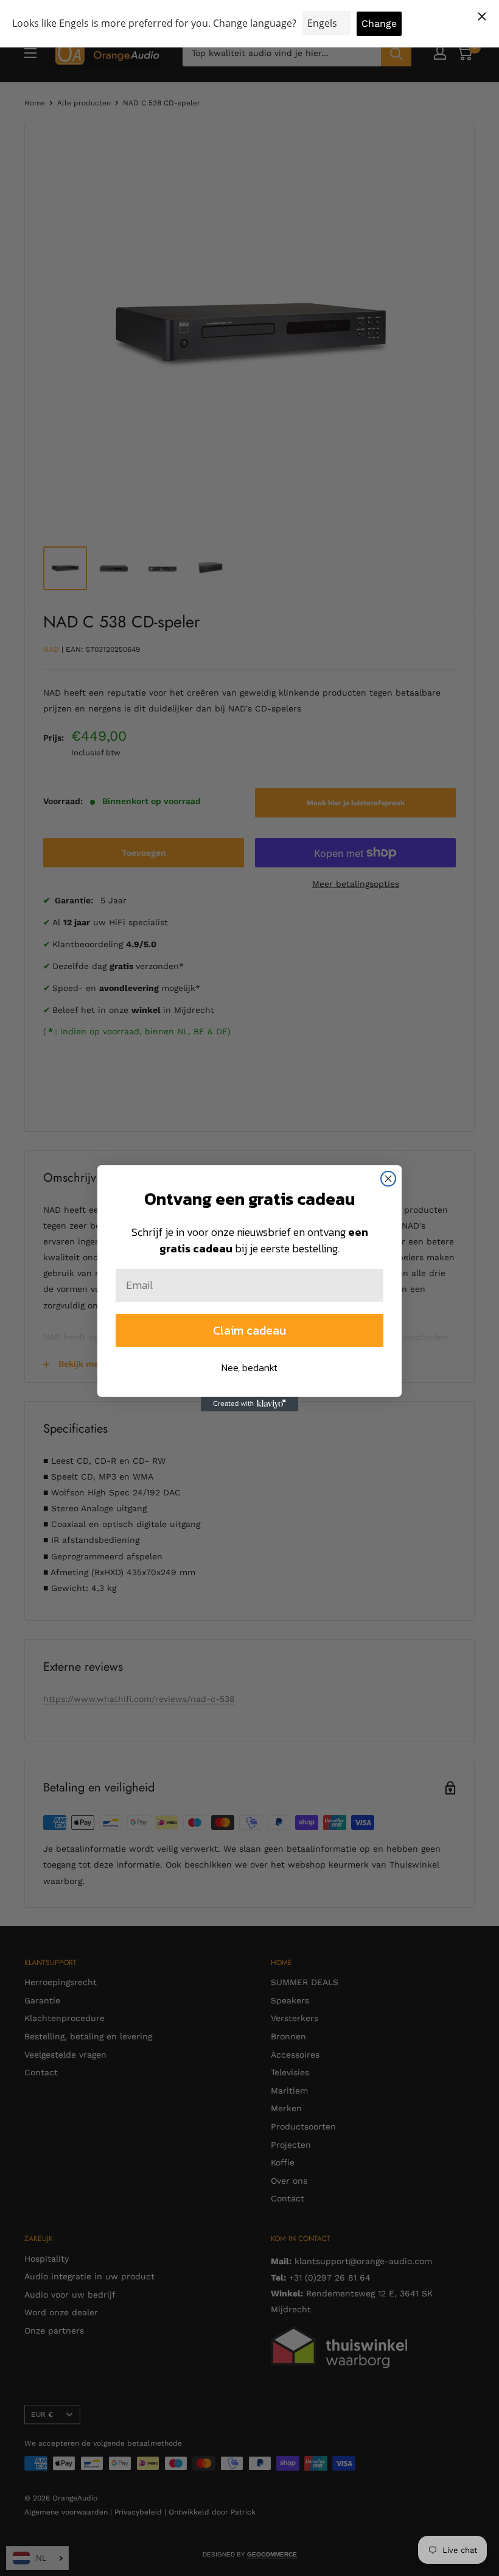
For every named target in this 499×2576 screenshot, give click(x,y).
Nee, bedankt (249, 1367)
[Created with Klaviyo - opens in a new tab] (249, 1404)
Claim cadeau (249, 1330)
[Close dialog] (388, 1179)
